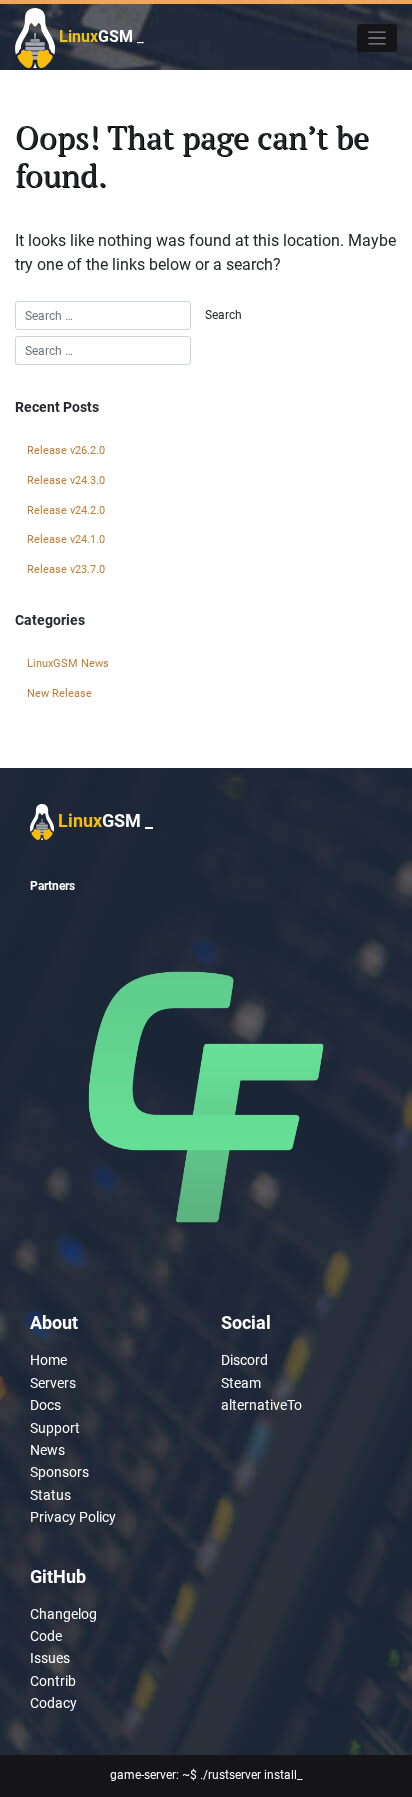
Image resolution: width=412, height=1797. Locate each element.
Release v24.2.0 (66, 510)
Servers (53, 1383)
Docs (45, 1405)
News (47, 1450)
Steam (241, 1383)
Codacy (53, 1703)
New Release (59, 693)
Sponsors (59, 1472)
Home (48, 1360)
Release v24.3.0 (66, 480)
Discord (244, 1360)
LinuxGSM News (68, 663)
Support (55, 1428)
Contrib (53, 1681)
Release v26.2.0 (66, 450)
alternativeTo (261, 1405)
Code (46, 1636)
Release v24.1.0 (66, 539)
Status (50, 1495)
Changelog (63, 1614)
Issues (50, 1658)
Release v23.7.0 (66, 569)
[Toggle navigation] (377, 38)
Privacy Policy (73, 1517)
